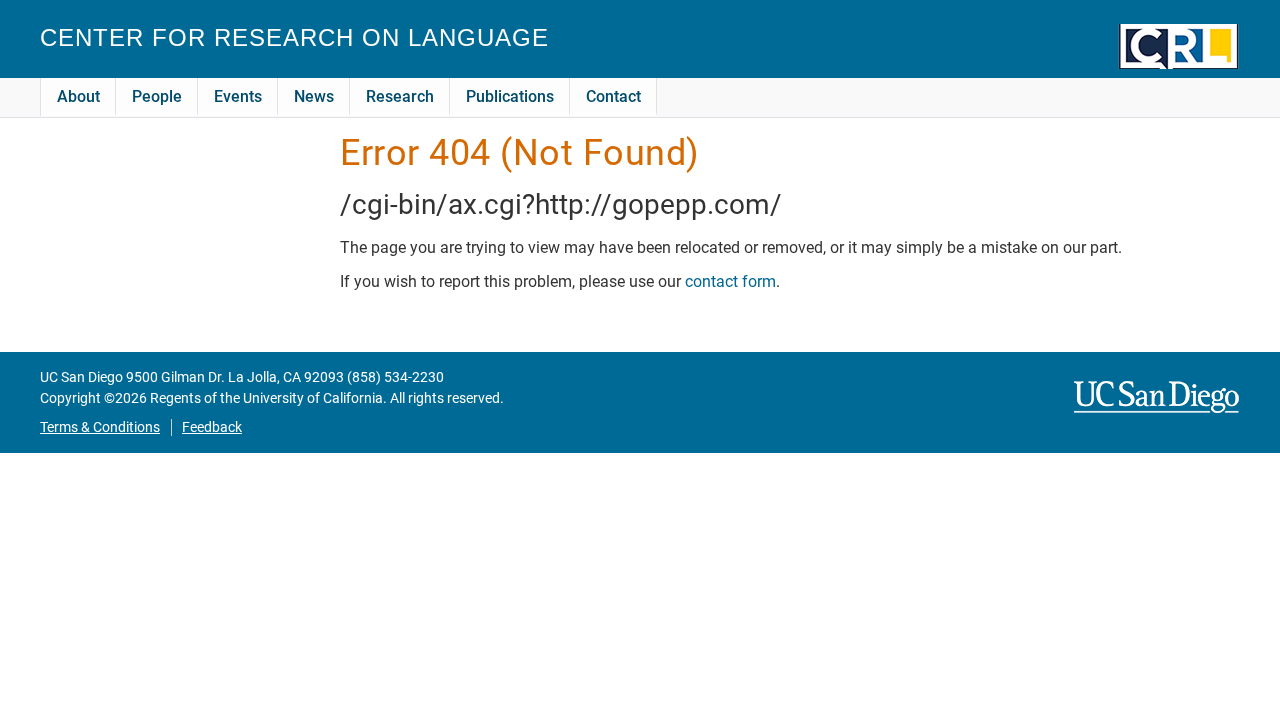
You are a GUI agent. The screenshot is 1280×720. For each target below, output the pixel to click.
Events (238, 96)
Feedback (212, 427)
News (314, 96)
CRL (1179, 46)
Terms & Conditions (100, 427)
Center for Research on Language (294, 37)
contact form (730, 281)
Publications (510, 96)
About (78, 96)
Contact (613, 96)
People (157, 96)
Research (400, 96)
